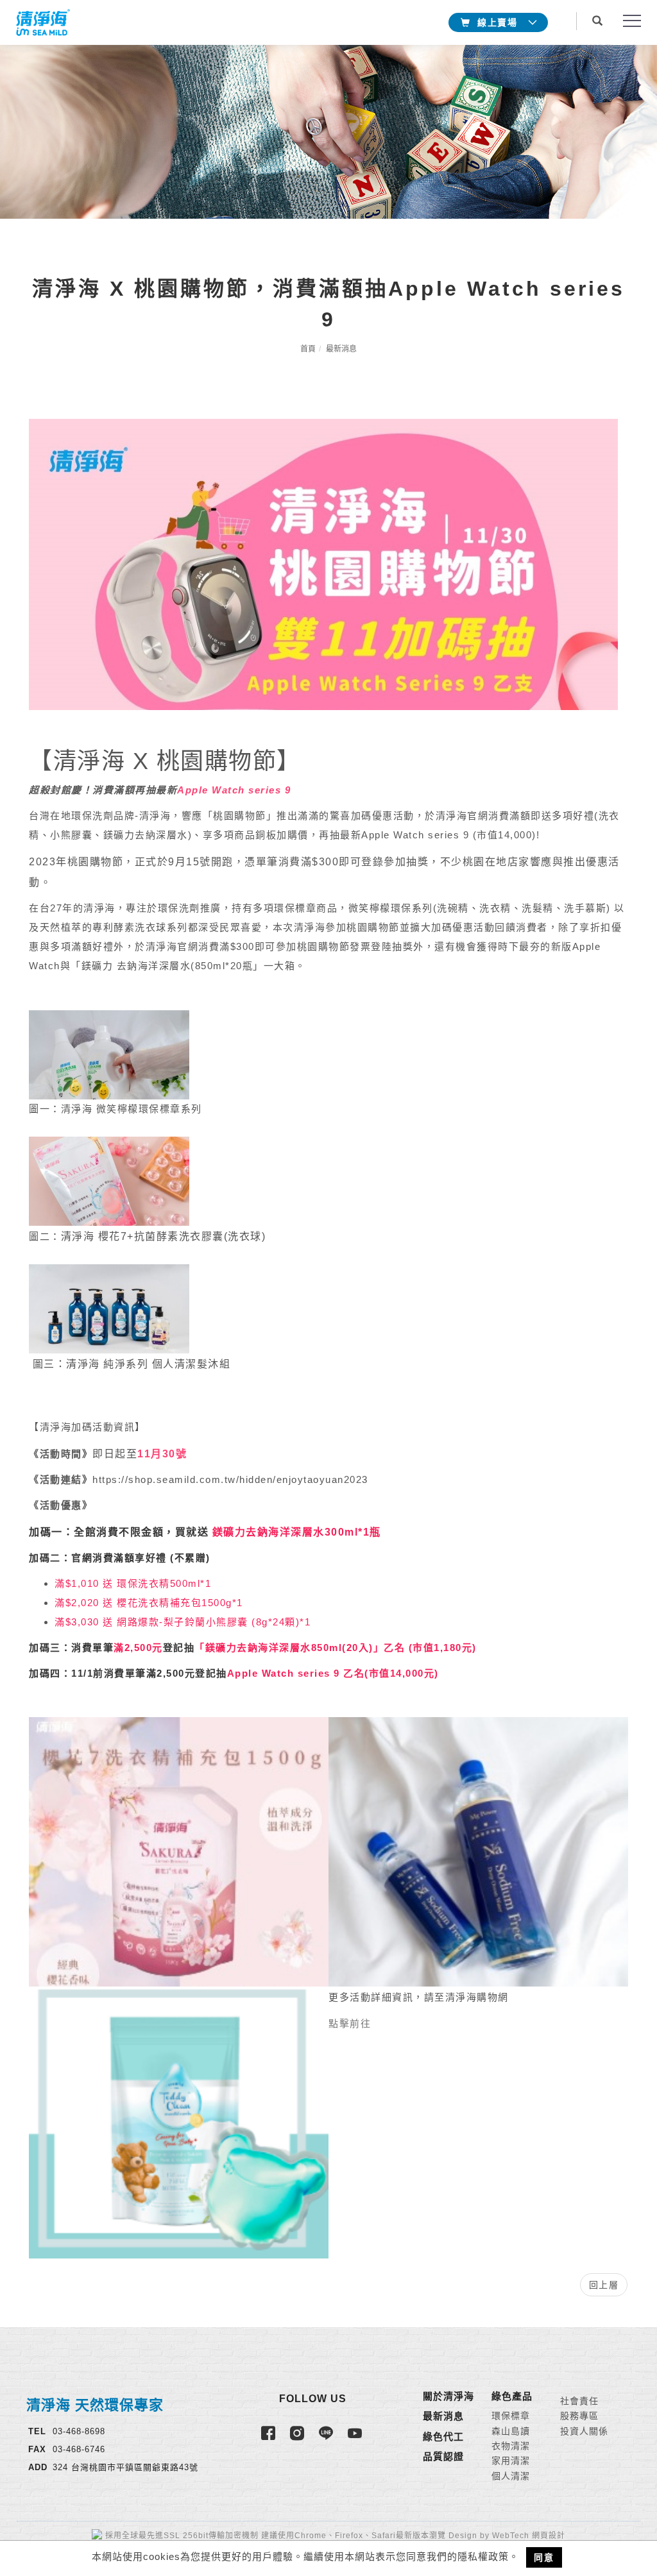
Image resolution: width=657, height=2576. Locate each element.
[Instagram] (299, 2439)
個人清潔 (511, 2476)
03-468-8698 (79, 2431)
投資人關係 (584, 2431)
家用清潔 (511, 2461)
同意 (544, 2557)
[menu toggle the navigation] (628, 21)
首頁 (308, 349)
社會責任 (579, 2401)
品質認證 (443, 2456)
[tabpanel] (328, 132)
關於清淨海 (448, 2396)
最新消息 (341, 349)
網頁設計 (549, 2536)
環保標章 (511, 2416)
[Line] (328, 2439)
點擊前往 (350, 2023)
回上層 (604, 2285)
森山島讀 (511, 2431)
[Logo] (42, 21)
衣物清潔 (511, 2446)
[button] (601, 15)
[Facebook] (270, 2439)
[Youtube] (356, 2439)
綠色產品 (512, 2396)
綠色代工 (443, 2436)
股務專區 (579, 2416)
